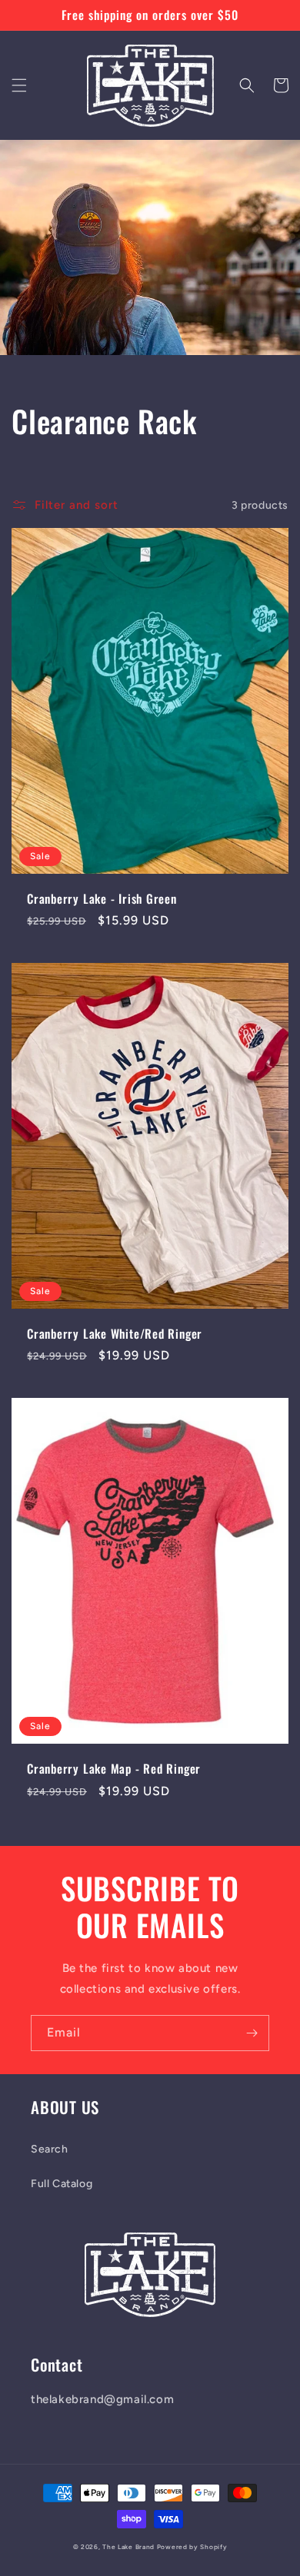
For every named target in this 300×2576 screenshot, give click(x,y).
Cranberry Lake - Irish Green (102, 899)
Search (50, 2149)
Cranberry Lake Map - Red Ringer (114, 1769)
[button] (19, 85)
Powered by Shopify (192, 2547)
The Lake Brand (128, 2547)
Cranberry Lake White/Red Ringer (115, 1334)
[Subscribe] (252, 2033)
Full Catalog (62, 2184)
